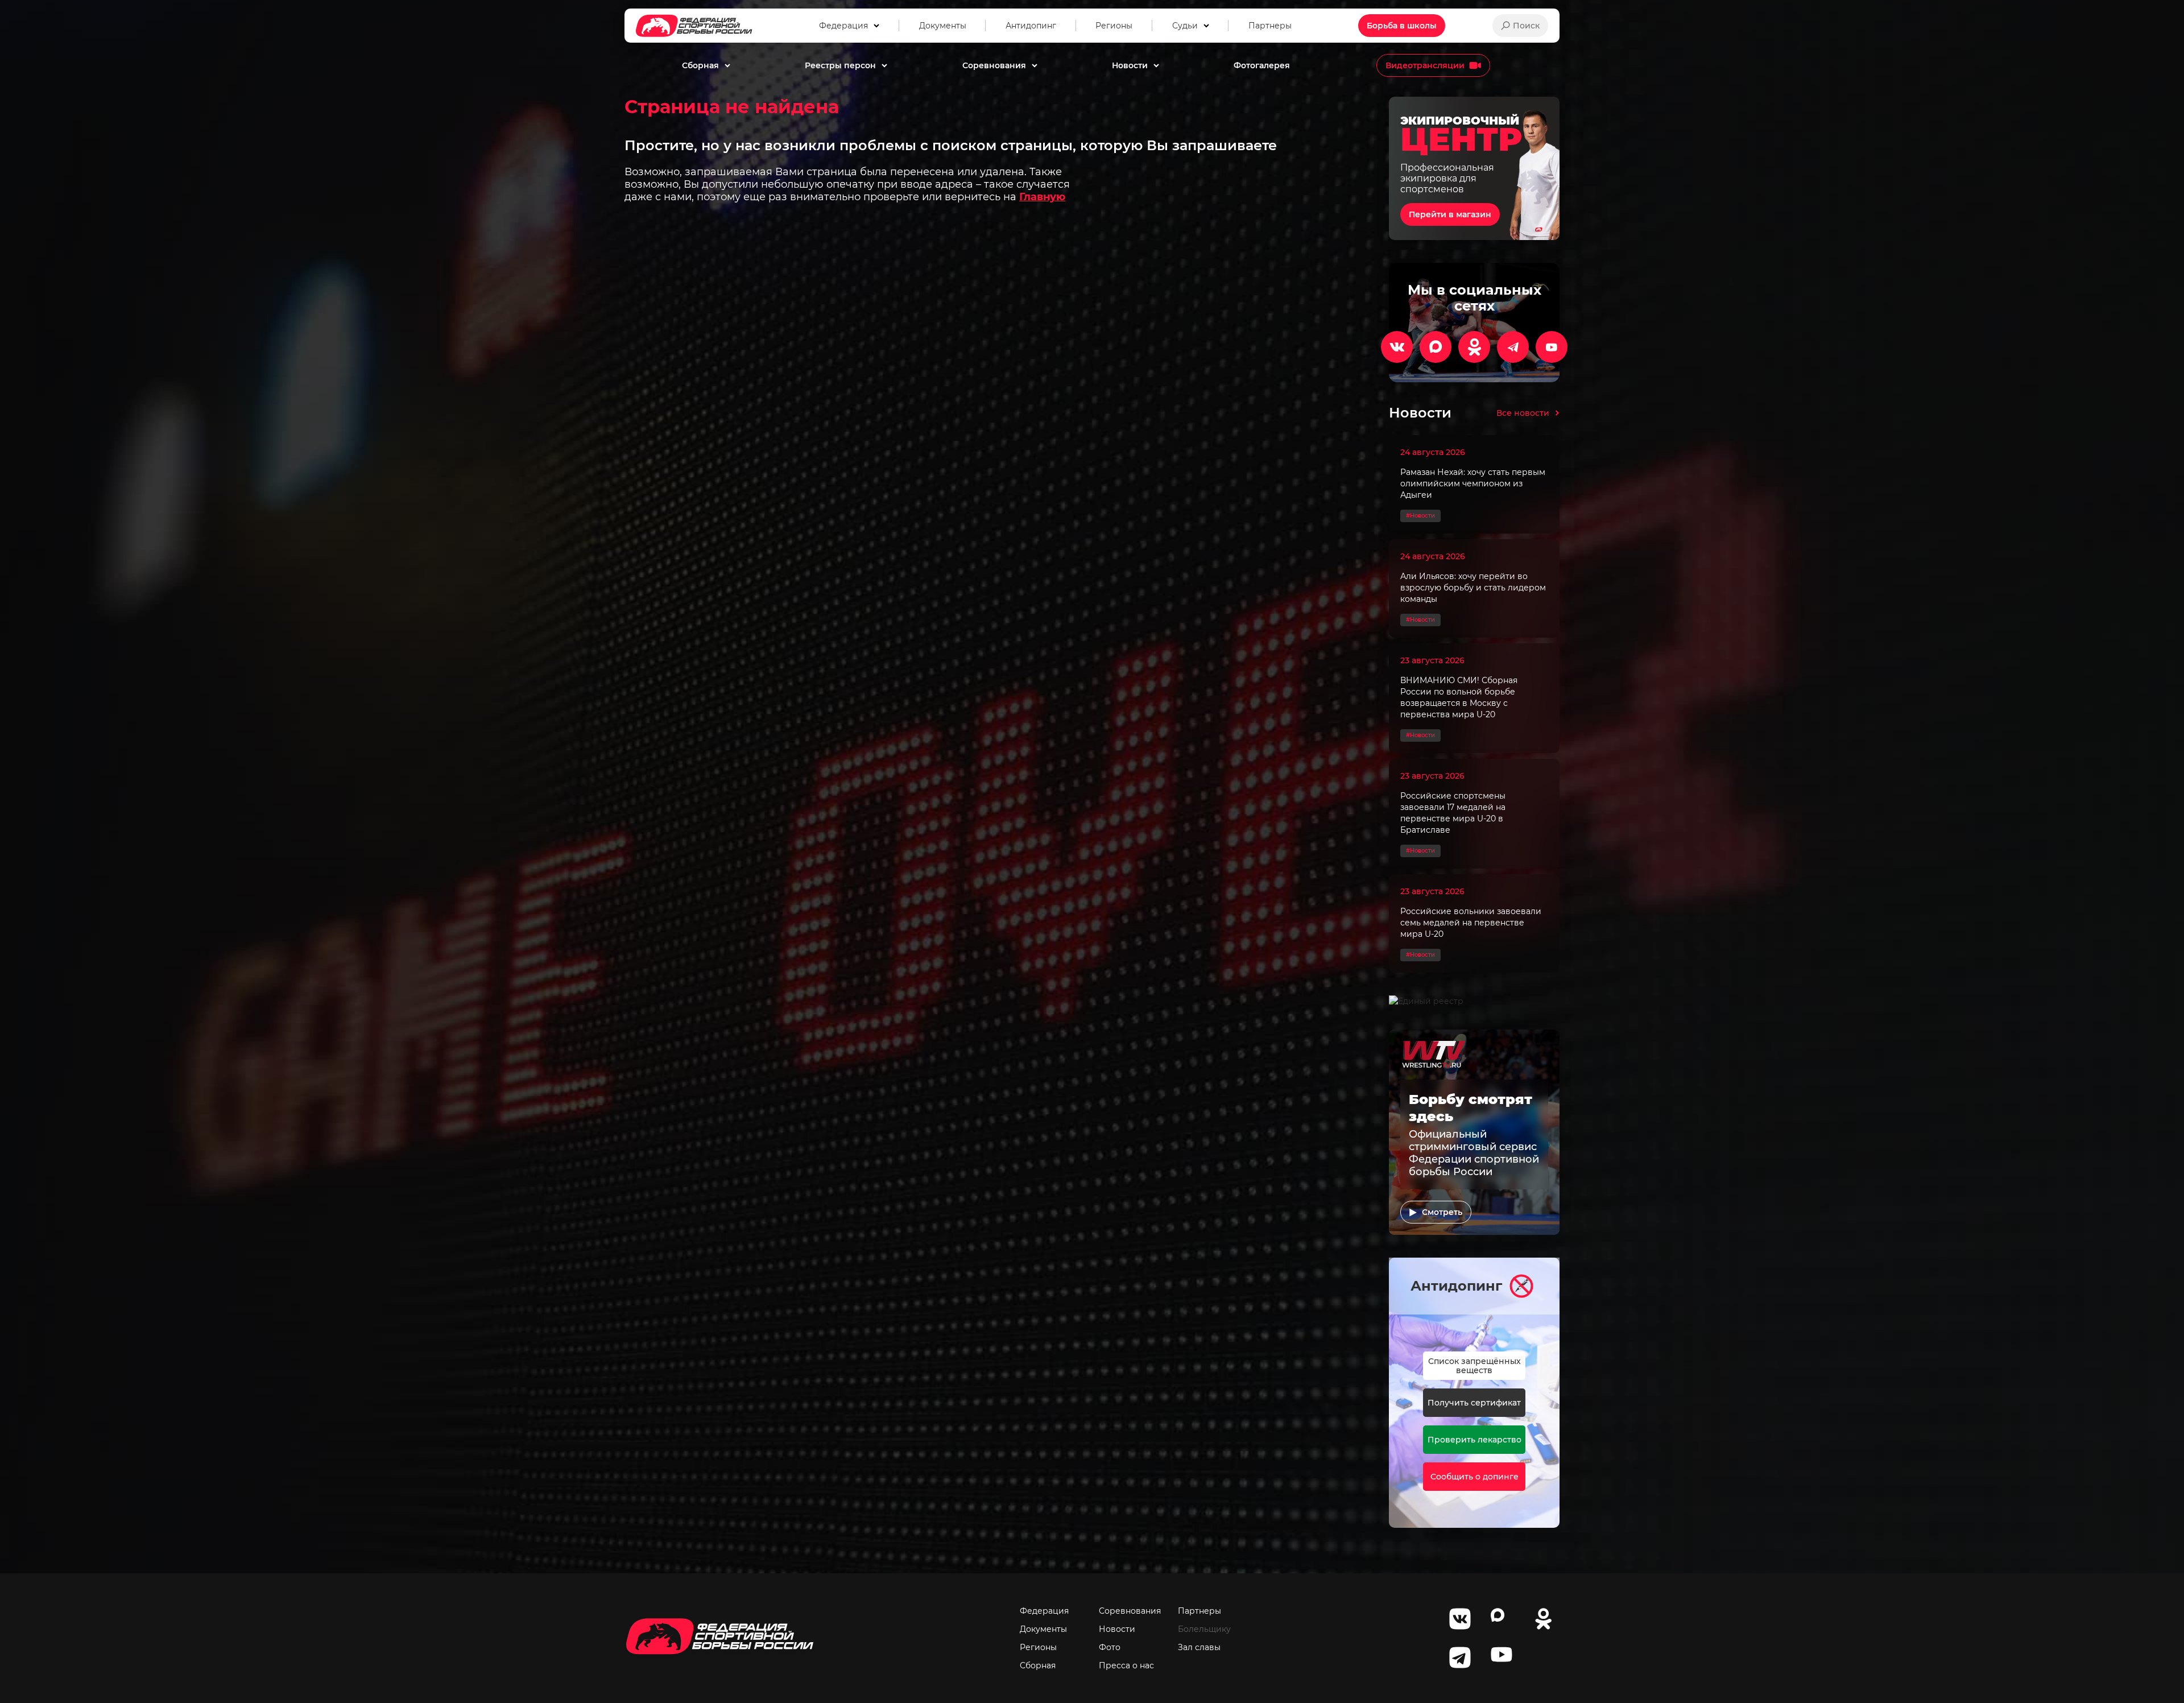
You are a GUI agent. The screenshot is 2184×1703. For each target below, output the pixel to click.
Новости (1117, 1629)
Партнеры (1199, 1611)
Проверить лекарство (1474, 1440)
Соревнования (1130, 1611)
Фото (1110, 1647)
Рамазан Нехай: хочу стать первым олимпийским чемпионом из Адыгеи (1473, 483)
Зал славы (1199, 1647)
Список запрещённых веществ (1474, 1366)
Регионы (1038, 1647)
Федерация (1044, 1611)
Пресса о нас (1126, 1665)
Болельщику (1204, 1629)
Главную (1042, 197)
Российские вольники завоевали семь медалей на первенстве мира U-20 (1471, 923)
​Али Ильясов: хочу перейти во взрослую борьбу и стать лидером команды (1473, 588)
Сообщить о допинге (1474, 1477)
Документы (1043, 1629)
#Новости (1420, 516)
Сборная (1038, 1665)
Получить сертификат (1474, 1403)
